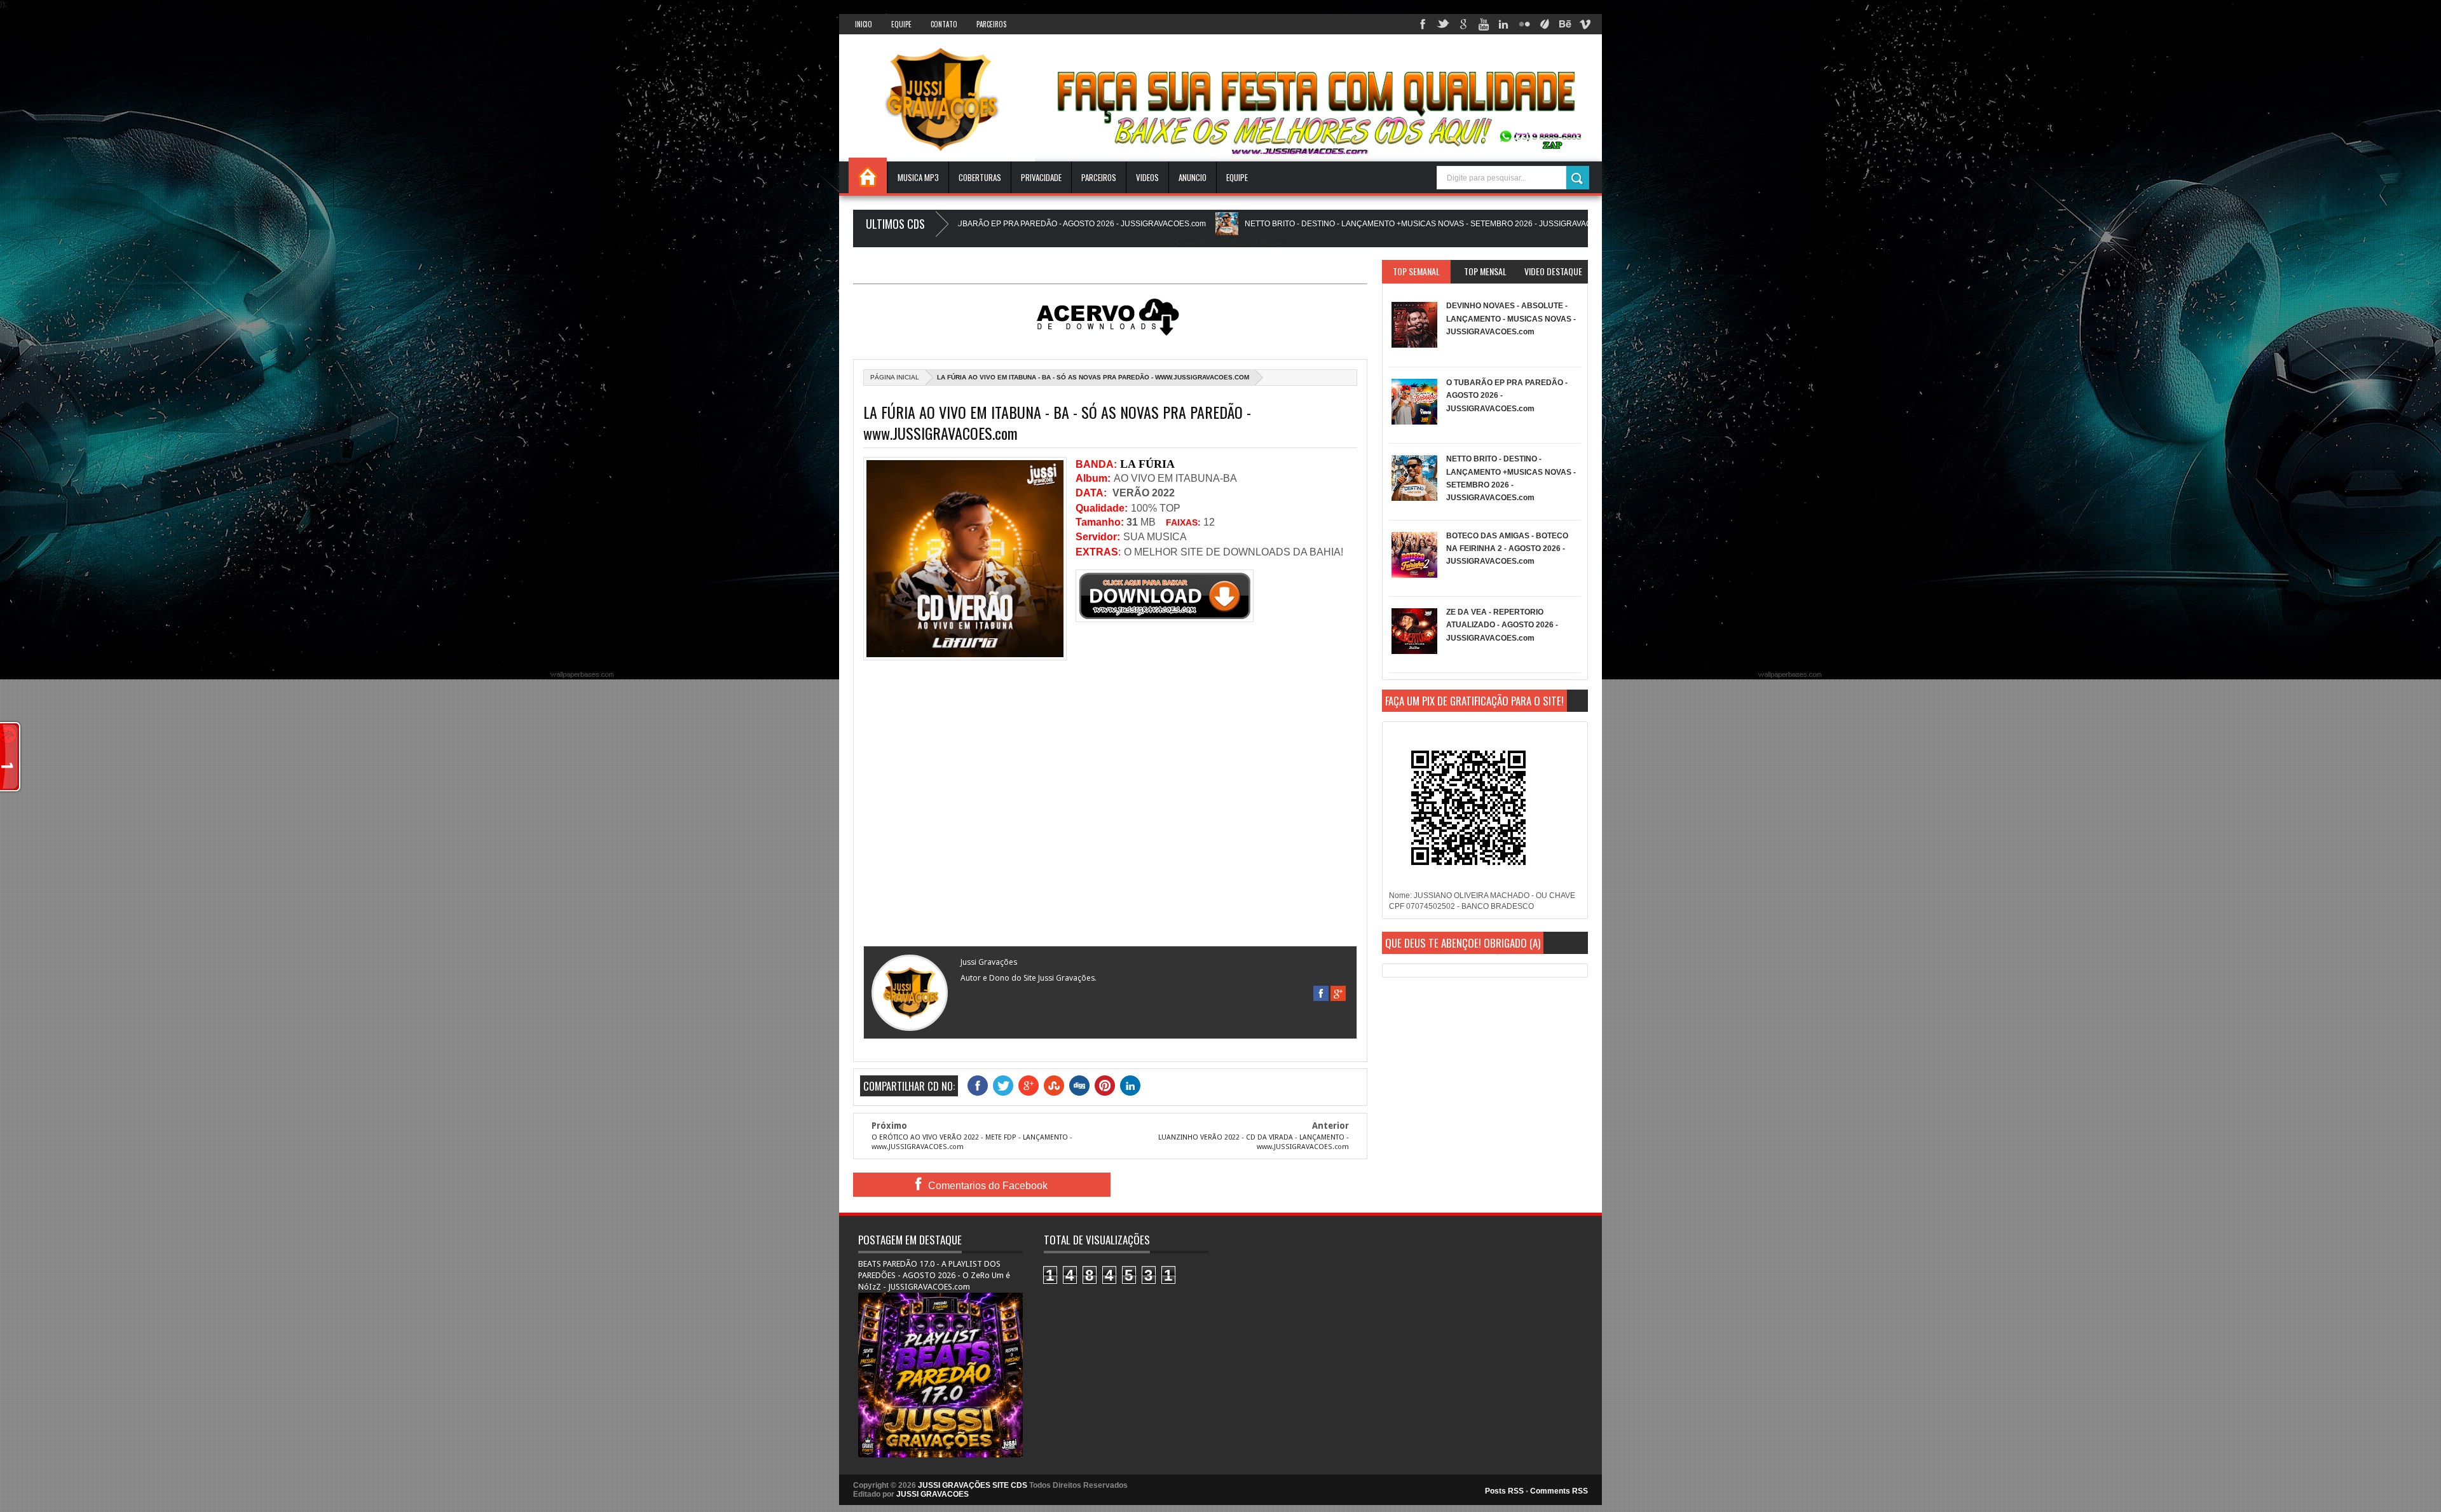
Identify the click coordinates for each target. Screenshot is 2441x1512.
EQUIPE (1237, 177)
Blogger (1271, 242)
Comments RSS (1559, 1491)
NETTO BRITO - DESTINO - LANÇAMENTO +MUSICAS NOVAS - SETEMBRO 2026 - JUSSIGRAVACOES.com (1296, 224)
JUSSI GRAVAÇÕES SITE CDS (973, 1485)
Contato (944, 24)
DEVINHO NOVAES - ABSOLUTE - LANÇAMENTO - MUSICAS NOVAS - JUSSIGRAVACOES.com (1511, 319)
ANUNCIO (1193, 177)
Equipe (901, 24)
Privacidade (1041, 177)
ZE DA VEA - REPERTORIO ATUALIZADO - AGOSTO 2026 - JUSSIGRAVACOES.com (1502, 625)
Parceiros (991, 24)
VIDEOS (1147, 177)
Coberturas (980, 177)
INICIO (864, 24)
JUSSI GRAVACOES (933, 1494)
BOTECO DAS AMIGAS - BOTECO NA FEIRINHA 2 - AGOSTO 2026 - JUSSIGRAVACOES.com (1507, 549)
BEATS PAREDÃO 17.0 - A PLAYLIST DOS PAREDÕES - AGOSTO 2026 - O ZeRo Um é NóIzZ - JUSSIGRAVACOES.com (934, 1275)
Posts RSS (1504, 1491)
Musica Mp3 (918, 177)
